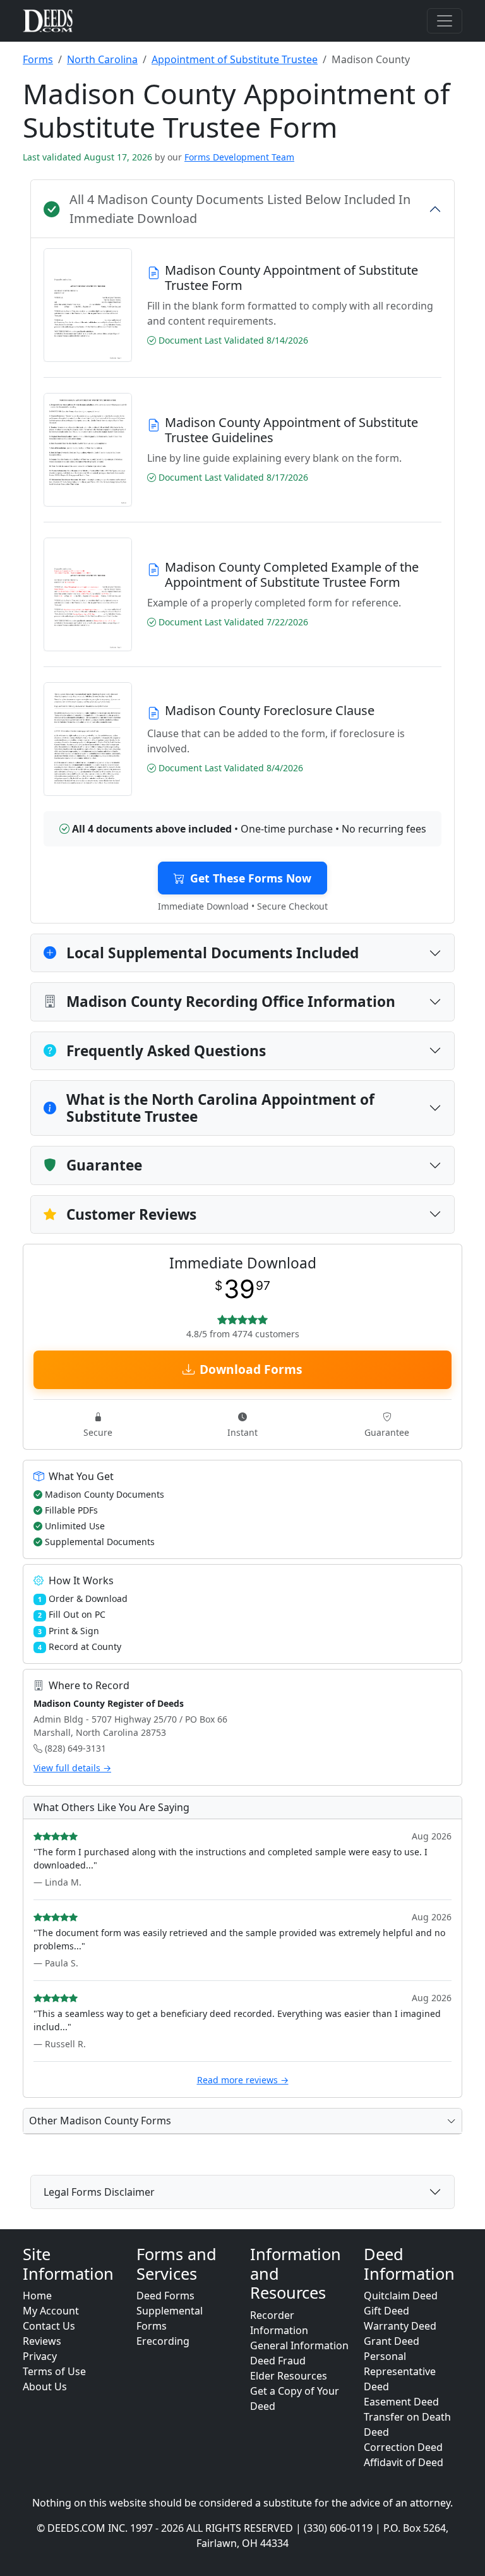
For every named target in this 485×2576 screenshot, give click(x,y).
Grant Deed (392, 2341)
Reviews (42, 2341)
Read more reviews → (243, 2080)
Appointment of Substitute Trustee (235, 59)
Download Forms (251, 1369)
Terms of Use (54, 2371)
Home (37, 2296)
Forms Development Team (239, 157)
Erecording (163, 2341)
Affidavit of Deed (404, 2462)
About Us (45, 2386)
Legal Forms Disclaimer (99, 2192)
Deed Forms (165, 2296)
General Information (299, 2345)
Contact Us (49, 2326)
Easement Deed (401, 2402)
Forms (38, 59)
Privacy (40, 2356)
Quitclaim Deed (401, 2296)
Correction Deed (403, 2447)
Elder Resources (289, 2376)
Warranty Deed (400, 2326)
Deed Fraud (278, 2361)
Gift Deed (386, 2311)
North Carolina (102, 59)
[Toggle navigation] (445, 21)
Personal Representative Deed (400, 2371)
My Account (51, 2311)
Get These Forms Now (251, 878)
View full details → (72, 1768)
